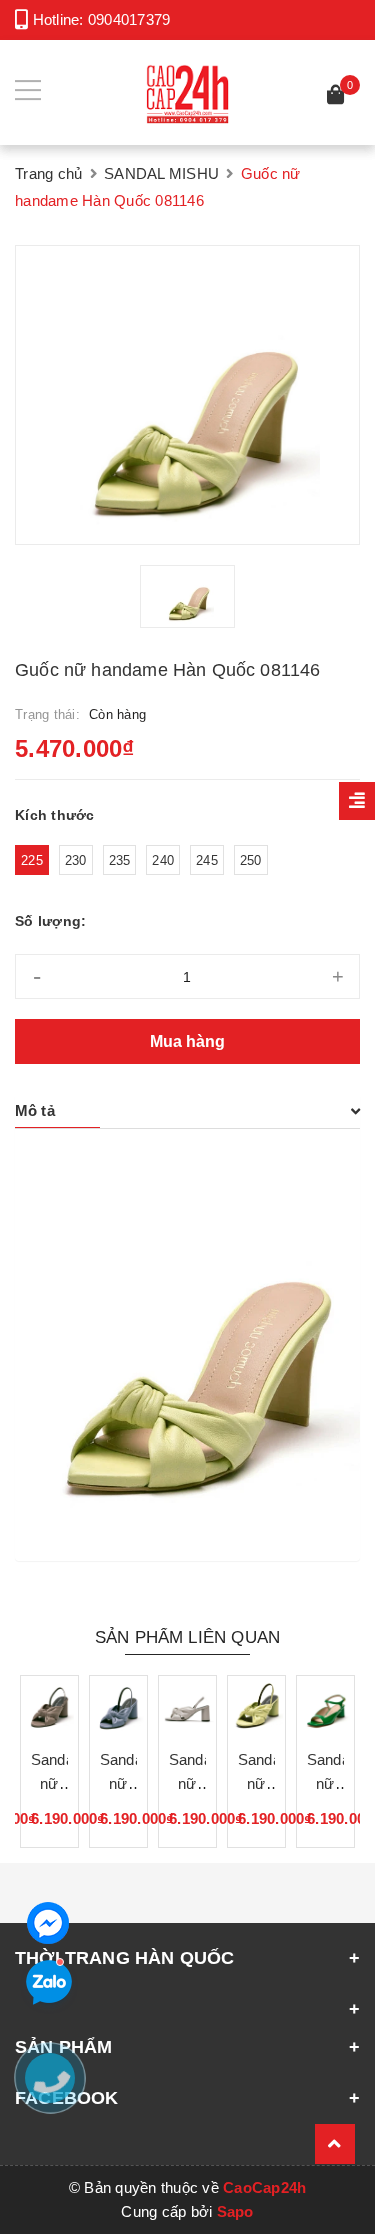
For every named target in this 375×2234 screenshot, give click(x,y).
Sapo (235, 2211)
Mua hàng (187, 1041)
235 (120, 860)
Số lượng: (50, 921)
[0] (336, 97)
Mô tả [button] (35, 1110)
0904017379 (129, 19)
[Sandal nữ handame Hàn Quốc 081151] (325, 1704)
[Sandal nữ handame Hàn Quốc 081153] (187, 1704)
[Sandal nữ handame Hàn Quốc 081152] (256, 1704)
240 (163, 860)
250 (251, 860)
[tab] (187, 1111)
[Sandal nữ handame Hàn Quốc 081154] (118, 1704)
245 (207, 860)
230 (76, 860)
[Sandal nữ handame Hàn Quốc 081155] (49, 1704)
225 (32, 860)
